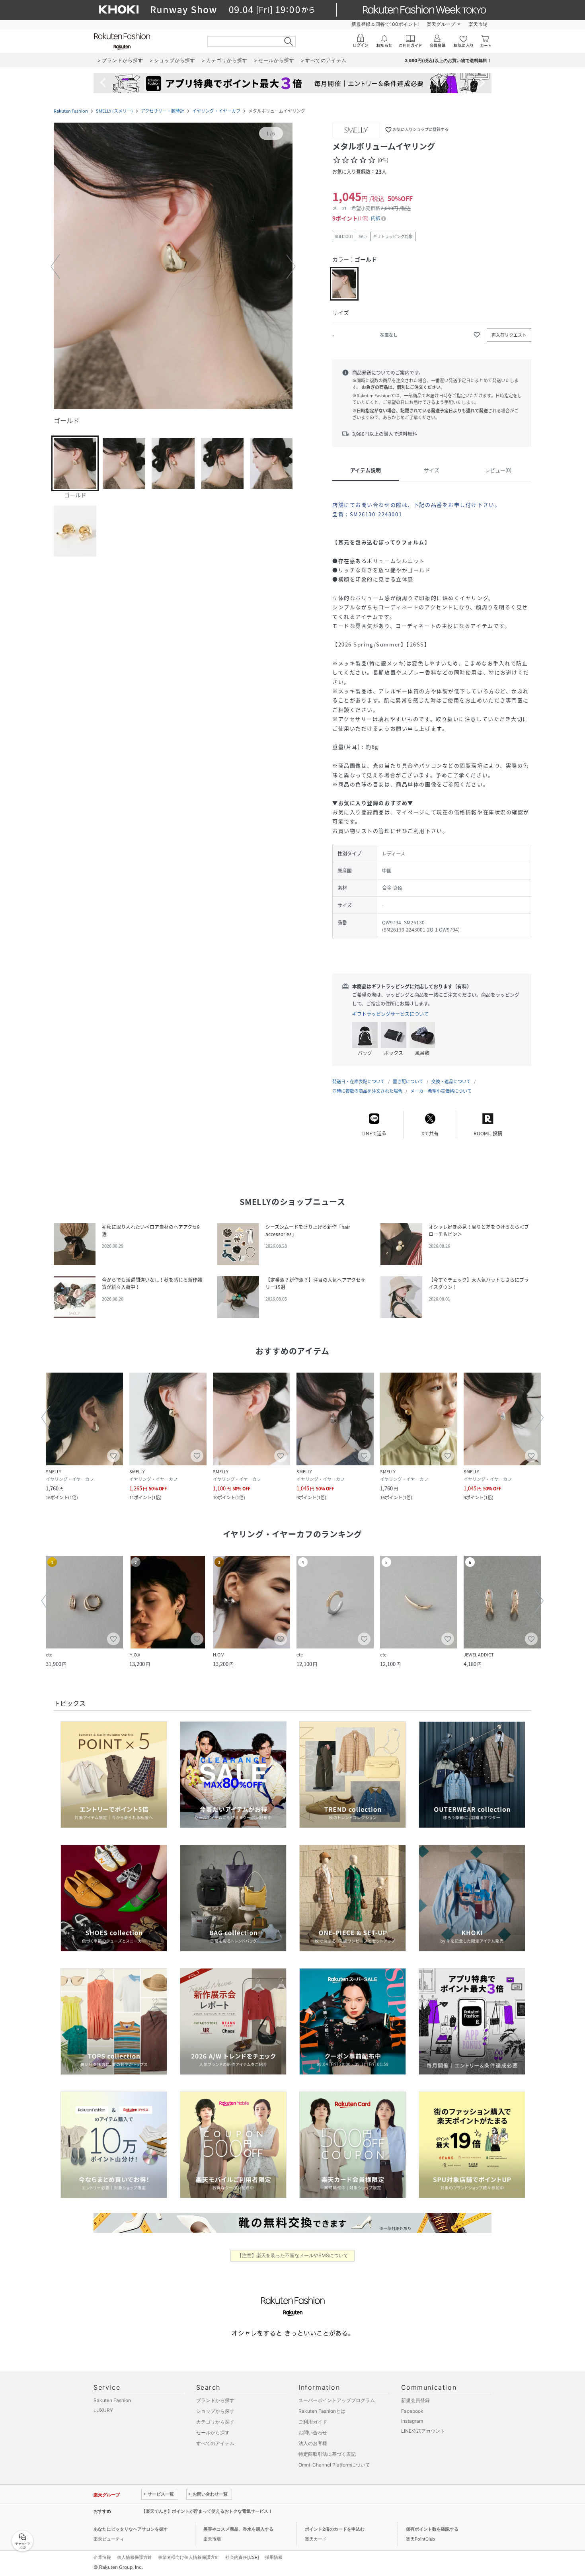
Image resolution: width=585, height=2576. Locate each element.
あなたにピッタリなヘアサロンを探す (131, 2529)
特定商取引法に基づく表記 (327, 2454)
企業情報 (102, 2557)
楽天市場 (478, 24)
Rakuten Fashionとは (322, 2411)
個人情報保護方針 (135, 2557)
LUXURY (103, 2410)
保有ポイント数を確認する (432, 2529)
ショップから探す (215, 2411)
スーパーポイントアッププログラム (337, 2400)
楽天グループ (441, 24)
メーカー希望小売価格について (441, 1091)
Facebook (412, 2411)
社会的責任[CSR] (242, 2557)
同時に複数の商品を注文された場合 (367, 1091)
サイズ (432, 470)
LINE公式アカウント (423, 2431)
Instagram (412, 2421)
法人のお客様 (313, 2443)
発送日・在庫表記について (359, 1081)
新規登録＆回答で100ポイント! (385, 24)
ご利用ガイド (313, 2422)
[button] (173, 267)
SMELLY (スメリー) (114, 111)
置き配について (408, 1081)
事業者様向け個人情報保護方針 (189, 2557)
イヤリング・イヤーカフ (216, 111)
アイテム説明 (366, 470)
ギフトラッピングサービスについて (390, 1014)
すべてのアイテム (215, 2443)
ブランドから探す (215, 2400)
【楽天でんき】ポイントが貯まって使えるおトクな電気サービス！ (207, 2511)
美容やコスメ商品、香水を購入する (238, 2529)
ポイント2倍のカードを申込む (335, 2529)
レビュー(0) (498, 470)
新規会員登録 (415, 2400)
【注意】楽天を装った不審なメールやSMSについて (293, 2255)
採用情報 (274, 2557)
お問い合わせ (313, 2432)
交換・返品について (451, 1081)
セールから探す (213, 2432)
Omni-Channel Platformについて (334, 2465)
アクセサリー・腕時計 (163, 111)
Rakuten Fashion (71, 111)
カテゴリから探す (215, 2422)
